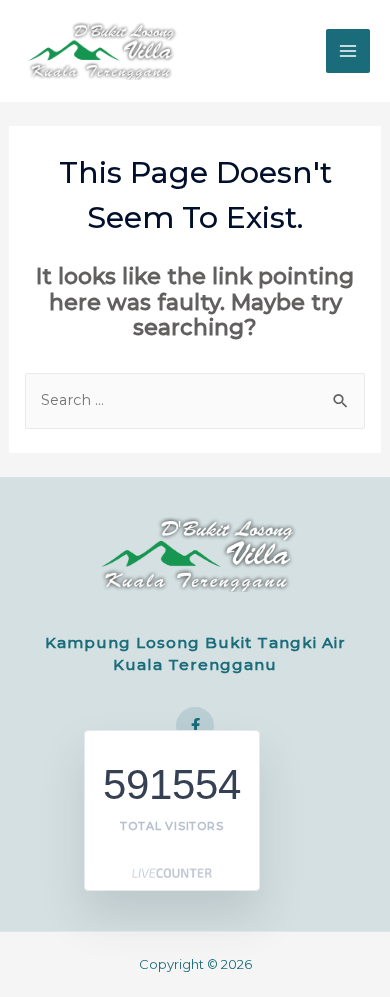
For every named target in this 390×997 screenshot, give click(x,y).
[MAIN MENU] (348, 51)
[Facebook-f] (195, 726)
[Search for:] (195, 399)
